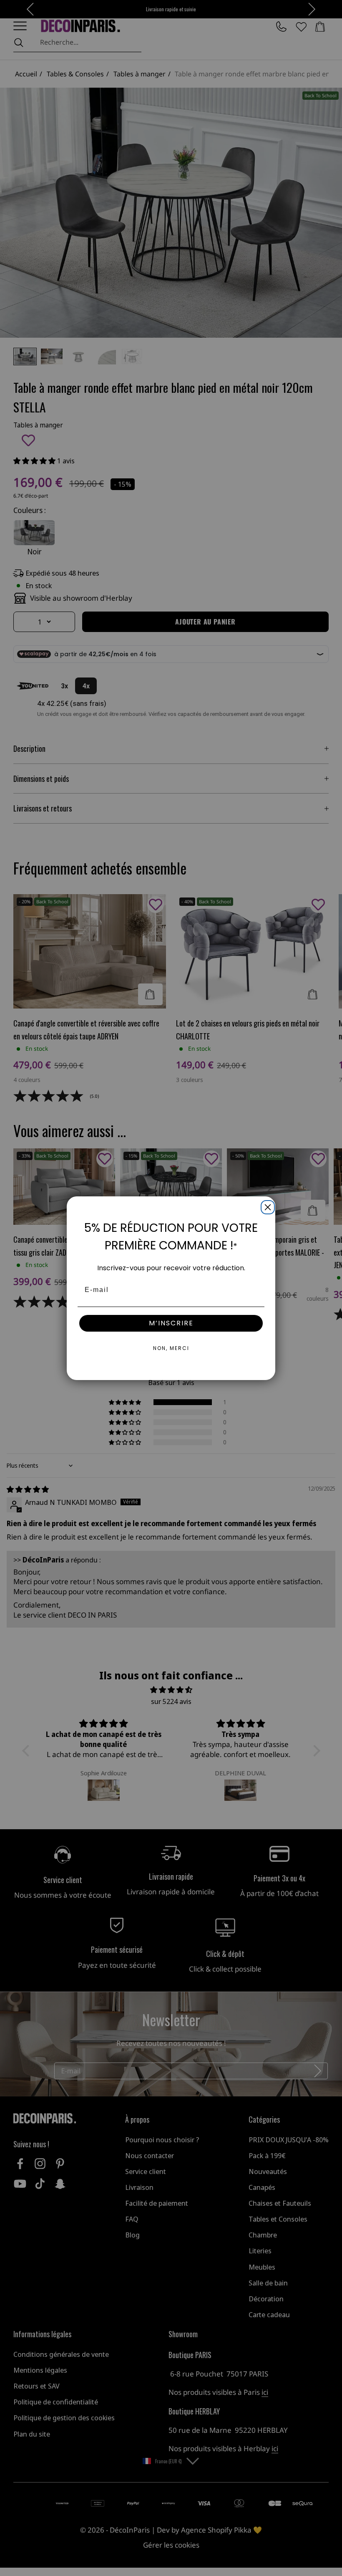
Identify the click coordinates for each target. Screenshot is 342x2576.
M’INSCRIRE (171, 1323)
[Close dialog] (266, 1206)
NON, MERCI (171, 1348)
